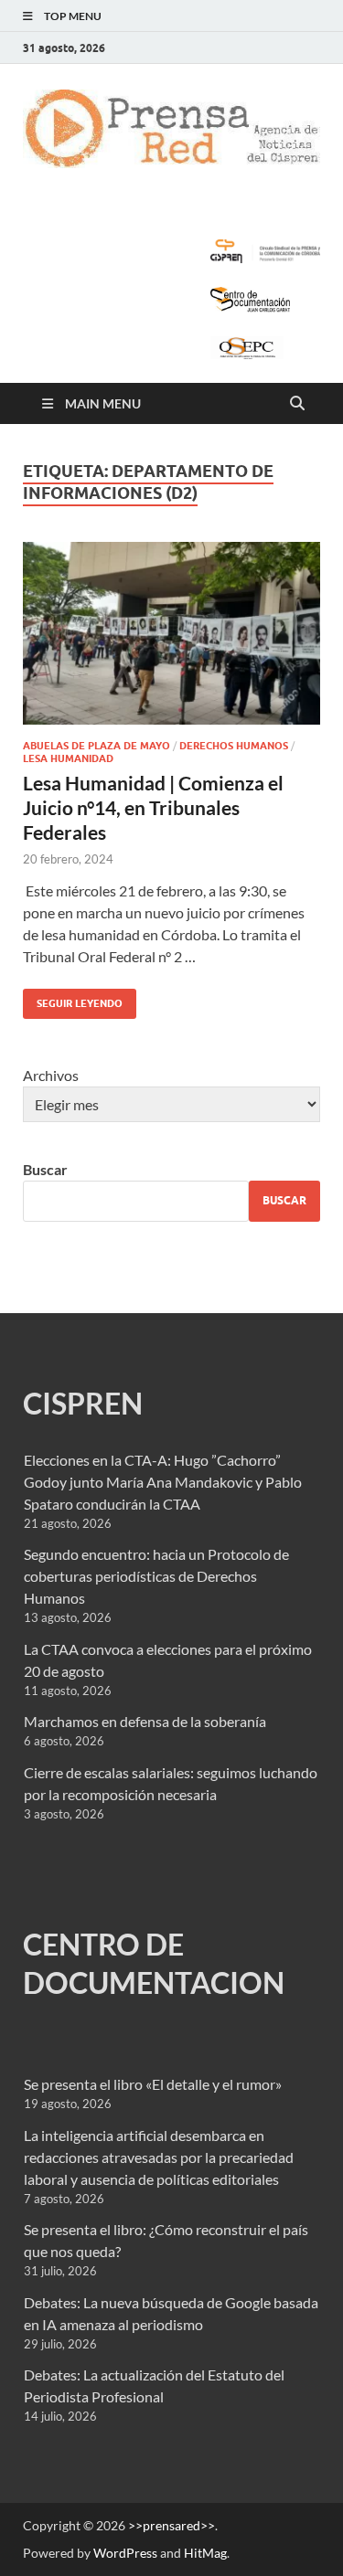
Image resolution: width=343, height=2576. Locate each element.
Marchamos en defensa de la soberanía (145, 1721)
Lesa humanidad (68, 758)
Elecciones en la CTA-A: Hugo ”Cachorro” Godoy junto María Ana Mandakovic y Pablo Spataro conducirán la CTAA (163, 1482)
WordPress (125, 2553)
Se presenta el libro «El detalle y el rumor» (153, 2084)
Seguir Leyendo (73, 999)
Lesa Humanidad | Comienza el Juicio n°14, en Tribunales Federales (153, 808)
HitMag (205, 2553)
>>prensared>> (171, 2525)
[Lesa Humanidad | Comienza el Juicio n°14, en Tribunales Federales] (171, 634)
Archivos (51, 1075)
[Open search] (297, 404)
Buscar (45, 1169)
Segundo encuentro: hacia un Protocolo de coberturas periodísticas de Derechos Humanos (156, 1576)
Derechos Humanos (234, 746)
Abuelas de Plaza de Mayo (96, 746)
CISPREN (83, 1403)
